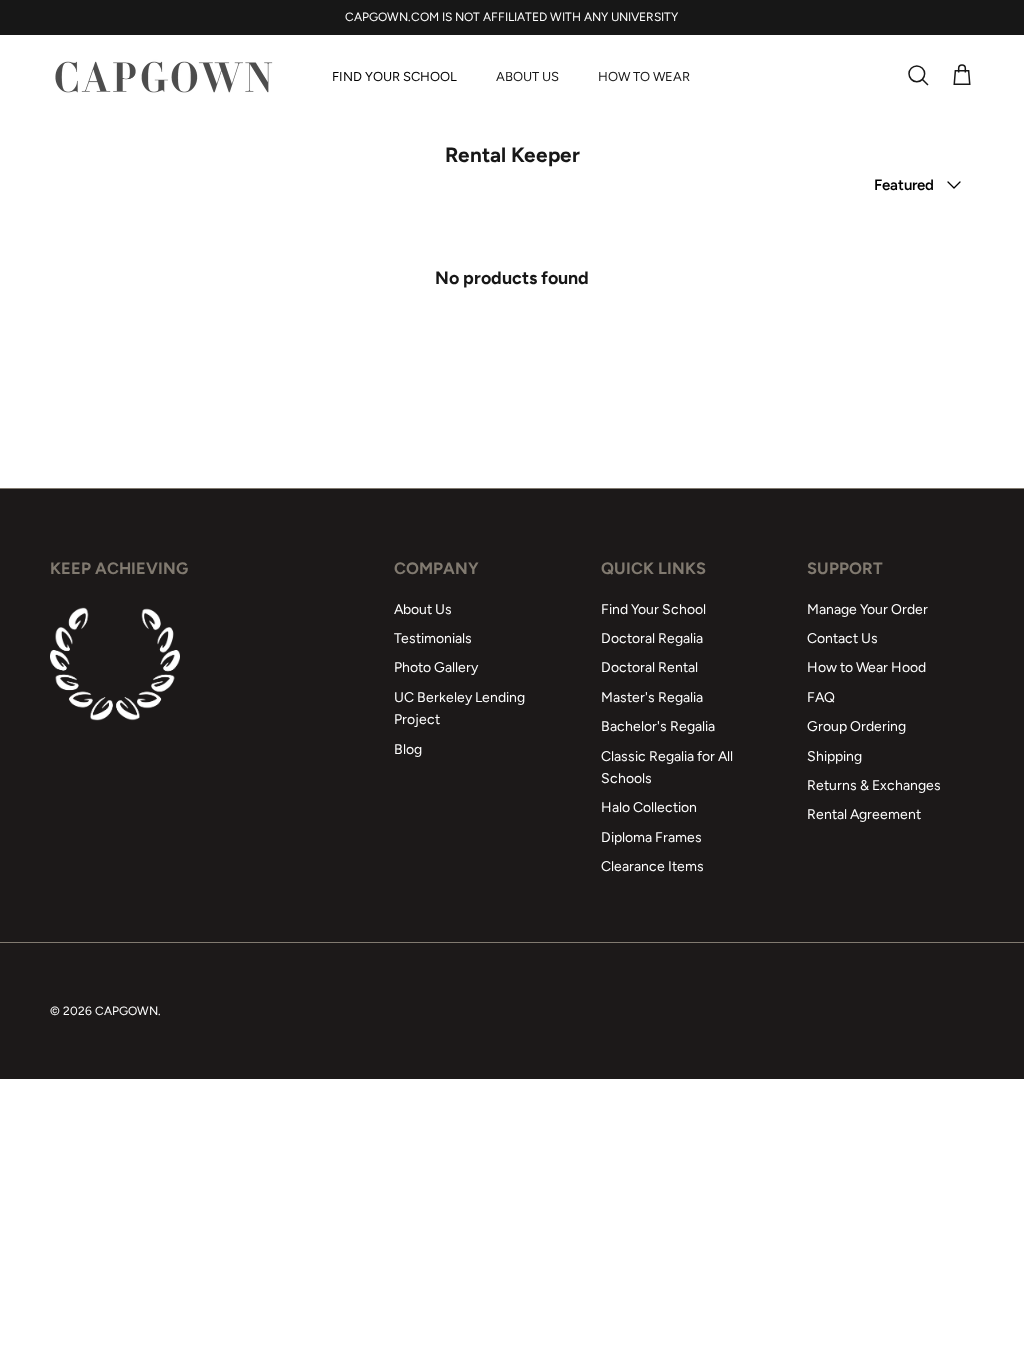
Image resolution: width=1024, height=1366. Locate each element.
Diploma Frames (651, 837)
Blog (408, 749)
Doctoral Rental (649, 667)
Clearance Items (652, 866)
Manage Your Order (867, 609)
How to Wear (644, 76)
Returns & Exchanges (874, 785)
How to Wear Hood (866, 667)
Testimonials (433, 638)
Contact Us (842, 638)
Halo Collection (649, 807)
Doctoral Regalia (652, 638)
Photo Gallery (436, 667)
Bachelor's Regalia (658, 726)
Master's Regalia (652, 697)
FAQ (821, 697)
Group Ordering (856, 726)
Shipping (834, 756)
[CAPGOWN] (162, 76)
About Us (527, 76)
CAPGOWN (126, 1011)
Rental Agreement (864, 814)
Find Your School (394, 76)
